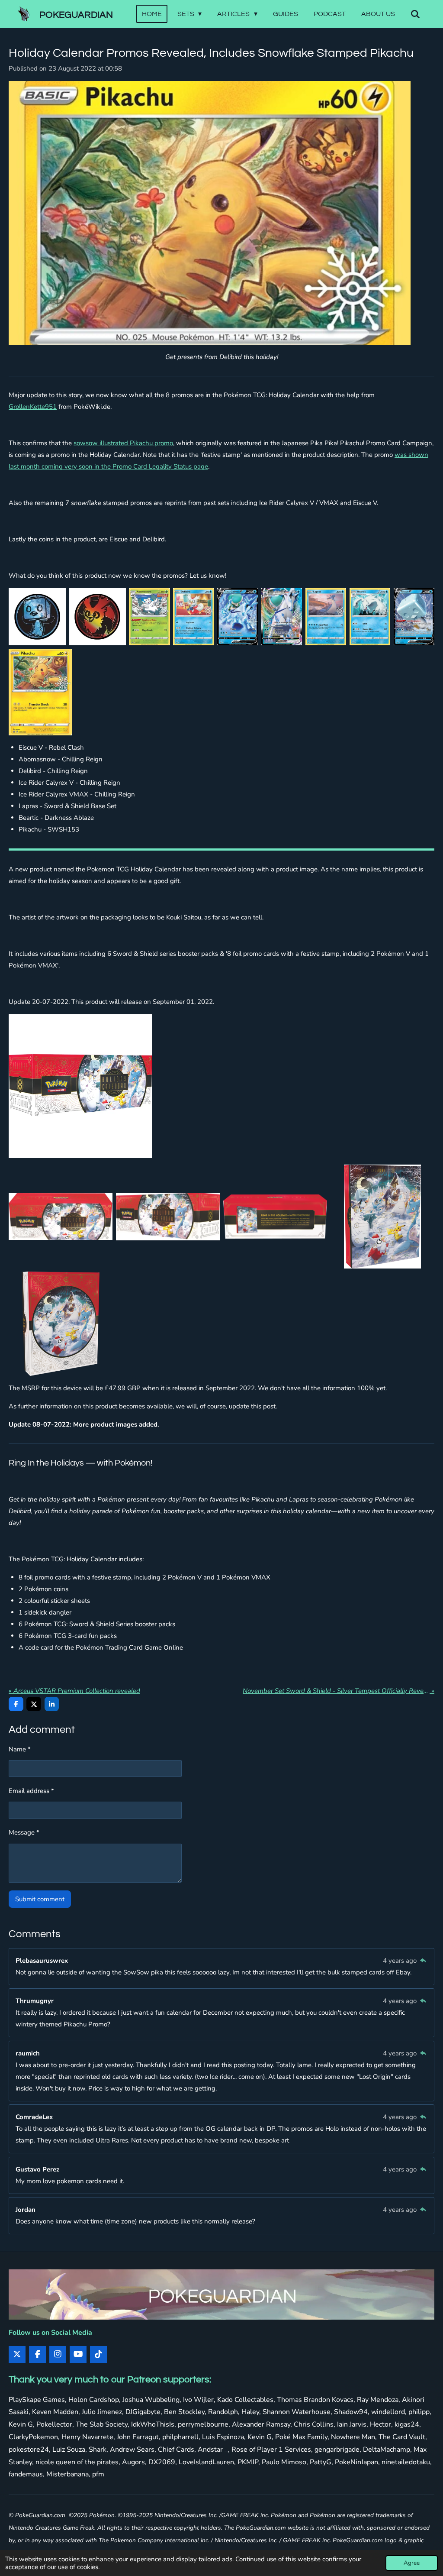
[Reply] (423, 1961)
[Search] (415, 14)
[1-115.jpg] (97, 617)
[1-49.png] (275, 1217)
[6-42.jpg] (282, 617)
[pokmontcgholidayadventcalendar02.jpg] (61, 1217)
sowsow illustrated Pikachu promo (123, 443)
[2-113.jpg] (37, 617)
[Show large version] (80, 1086)
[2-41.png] (382, 1217)
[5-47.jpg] (238, 617)
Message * (24, 1832)
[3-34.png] (61, 1324)
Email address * (31, 1791)
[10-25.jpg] (40, 692)
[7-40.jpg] (326, 617)
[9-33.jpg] (414, 617)
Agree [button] (412, 2563)
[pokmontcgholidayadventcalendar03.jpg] (168, 1217)
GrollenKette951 (33, 407)
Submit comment (40, 1899)
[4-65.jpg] (193, 617)
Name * (20, 1749)
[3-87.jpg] (149, 617)
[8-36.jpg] (370, 617)
